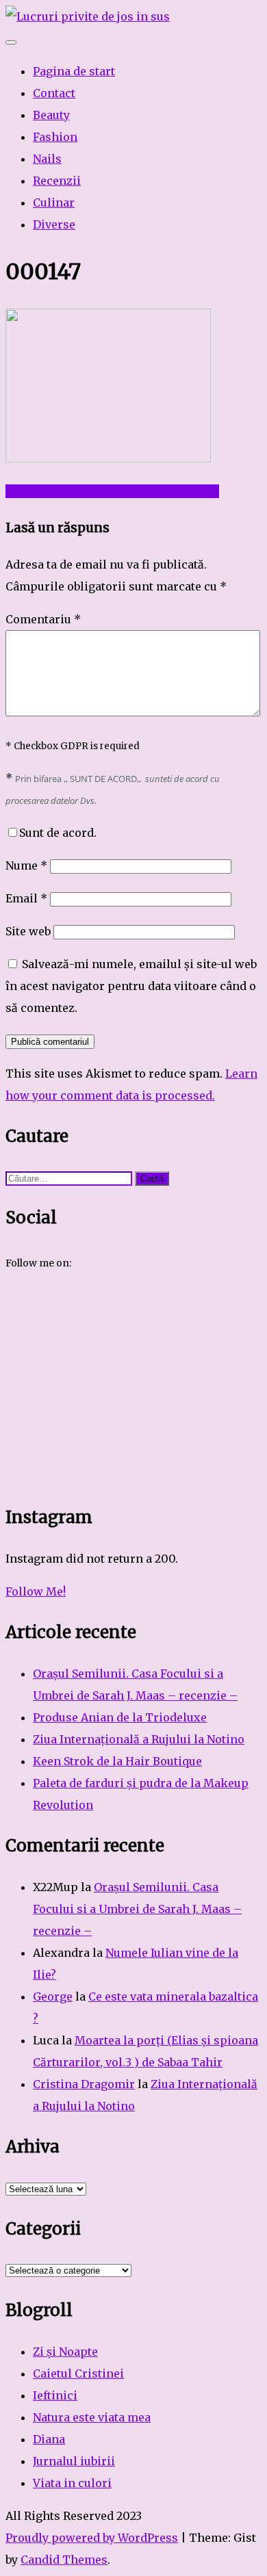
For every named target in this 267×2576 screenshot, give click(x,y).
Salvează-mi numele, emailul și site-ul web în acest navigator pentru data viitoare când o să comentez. (131, 986)
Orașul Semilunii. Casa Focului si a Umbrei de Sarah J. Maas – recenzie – (137, 1909)
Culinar (54, 203)
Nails (47, 159)
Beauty (51, 115)
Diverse (54, 224)
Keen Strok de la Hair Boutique (117, 1761)
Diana (49, 2439)
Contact (54, 93)
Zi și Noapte (65, 2352)
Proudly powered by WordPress (92, 2538)
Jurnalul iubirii (74, 2461)
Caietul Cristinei (78, 2373)
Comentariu (43, 619)
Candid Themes (64, 2560)
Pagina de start (74, 71)
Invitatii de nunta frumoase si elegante (112, 491)
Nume (26, 866)
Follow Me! (36, 1591)
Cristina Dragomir (84, 2084)
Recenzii (57, 181)
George (53, 1996)
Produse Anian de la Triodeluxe (120, 1717)
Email (26, 898)
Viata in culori (72, 2483)
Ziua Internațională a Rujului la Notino (139, 1739)
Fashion (55, 137)
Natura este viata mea (92, 2417)
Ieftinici (55, 2395)
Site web (28, 931)
